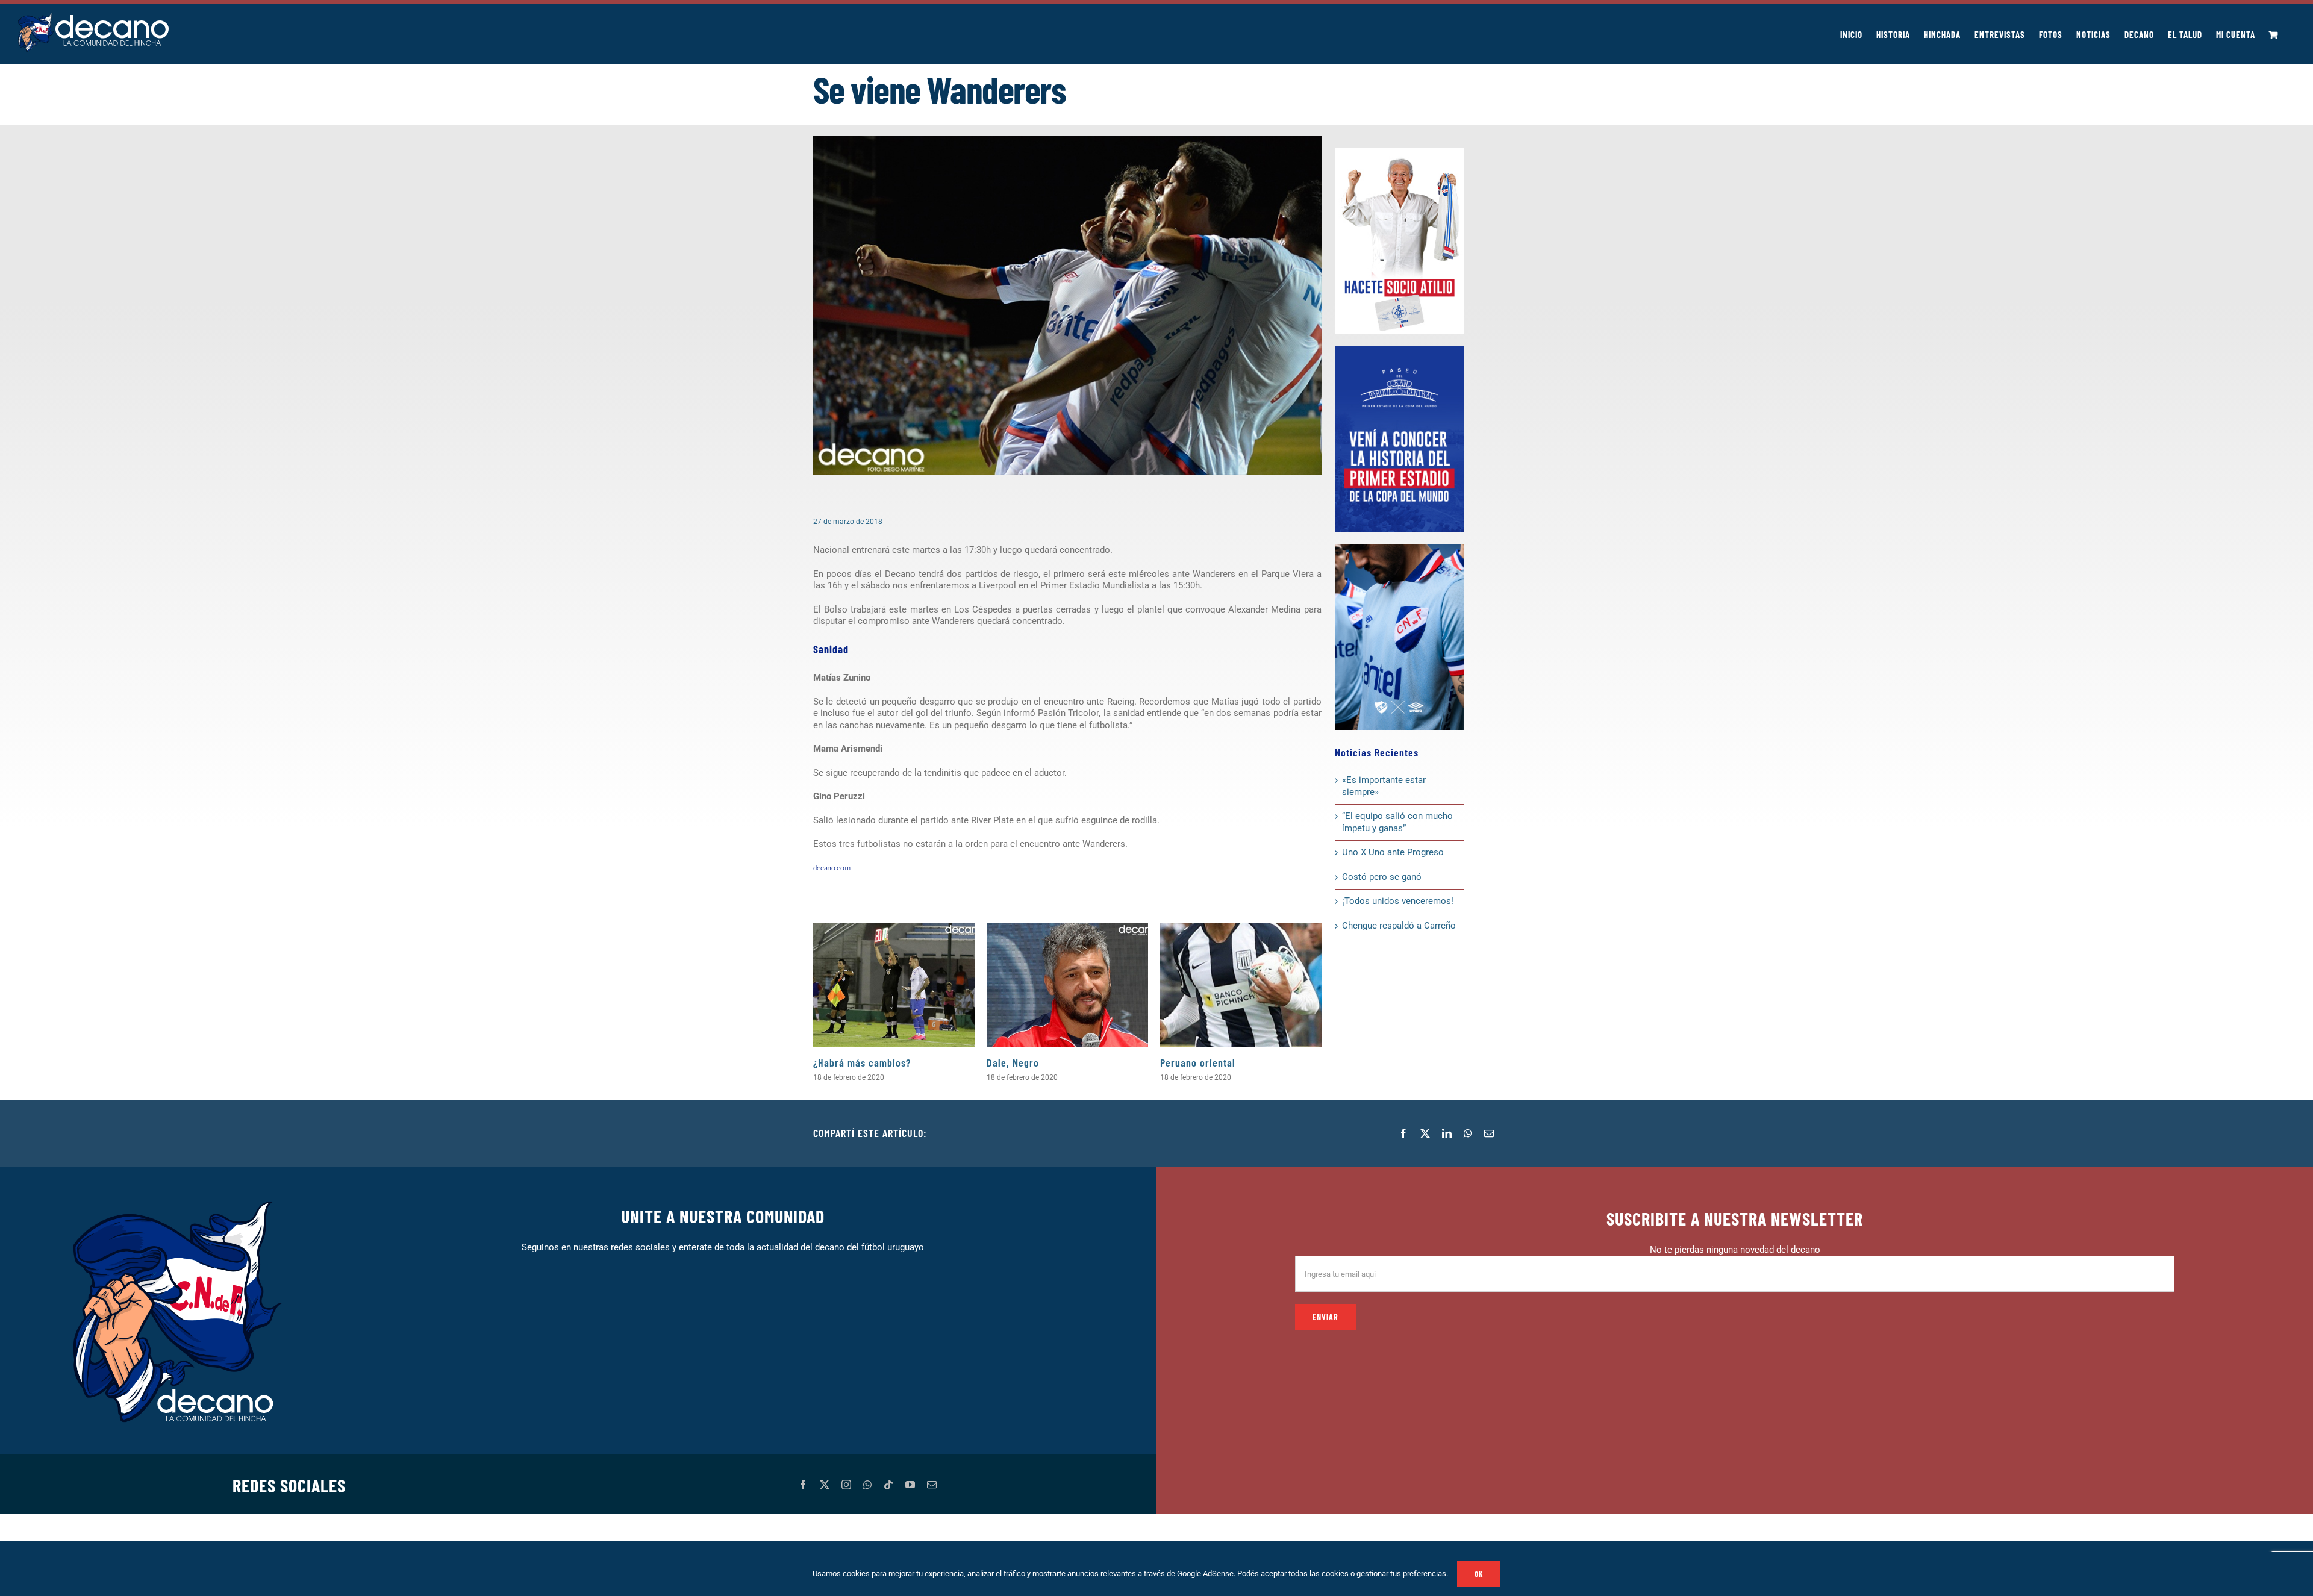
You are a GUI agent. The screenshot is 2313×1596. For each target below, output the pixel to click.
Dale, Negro (1013, 1062)
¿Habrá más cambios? (862, 1062)
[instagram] (846, 1485)
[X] (1425, 1133)
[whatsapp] (867, 1485)
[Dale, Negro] (1067, 985)
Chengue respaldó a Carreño (1399, 926)
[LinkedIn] (1447, 1133)
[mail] (932, 1485)
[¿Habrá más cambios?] (894, 985)
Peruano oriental (1198, 1062)
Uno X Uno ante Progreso (1393, 852)
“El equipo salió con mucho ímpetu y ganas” (1397, 822)
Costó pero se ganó (1382, 877)
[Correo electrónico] (1489, 1133)
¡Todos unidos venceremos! (1399, 901)
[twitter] (825, 1485)
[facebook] (803, 1485)
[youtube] (910, 1485)
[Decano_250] (1399, 548)
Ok (1479, 1574)
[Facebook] (1403, 1133)
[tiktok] (888, 1485)
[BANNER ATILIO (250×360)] (1399, 152)
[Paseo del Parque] (1399, 350)
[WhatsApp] (1468, 1133)
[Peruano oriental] (1241, 985)
